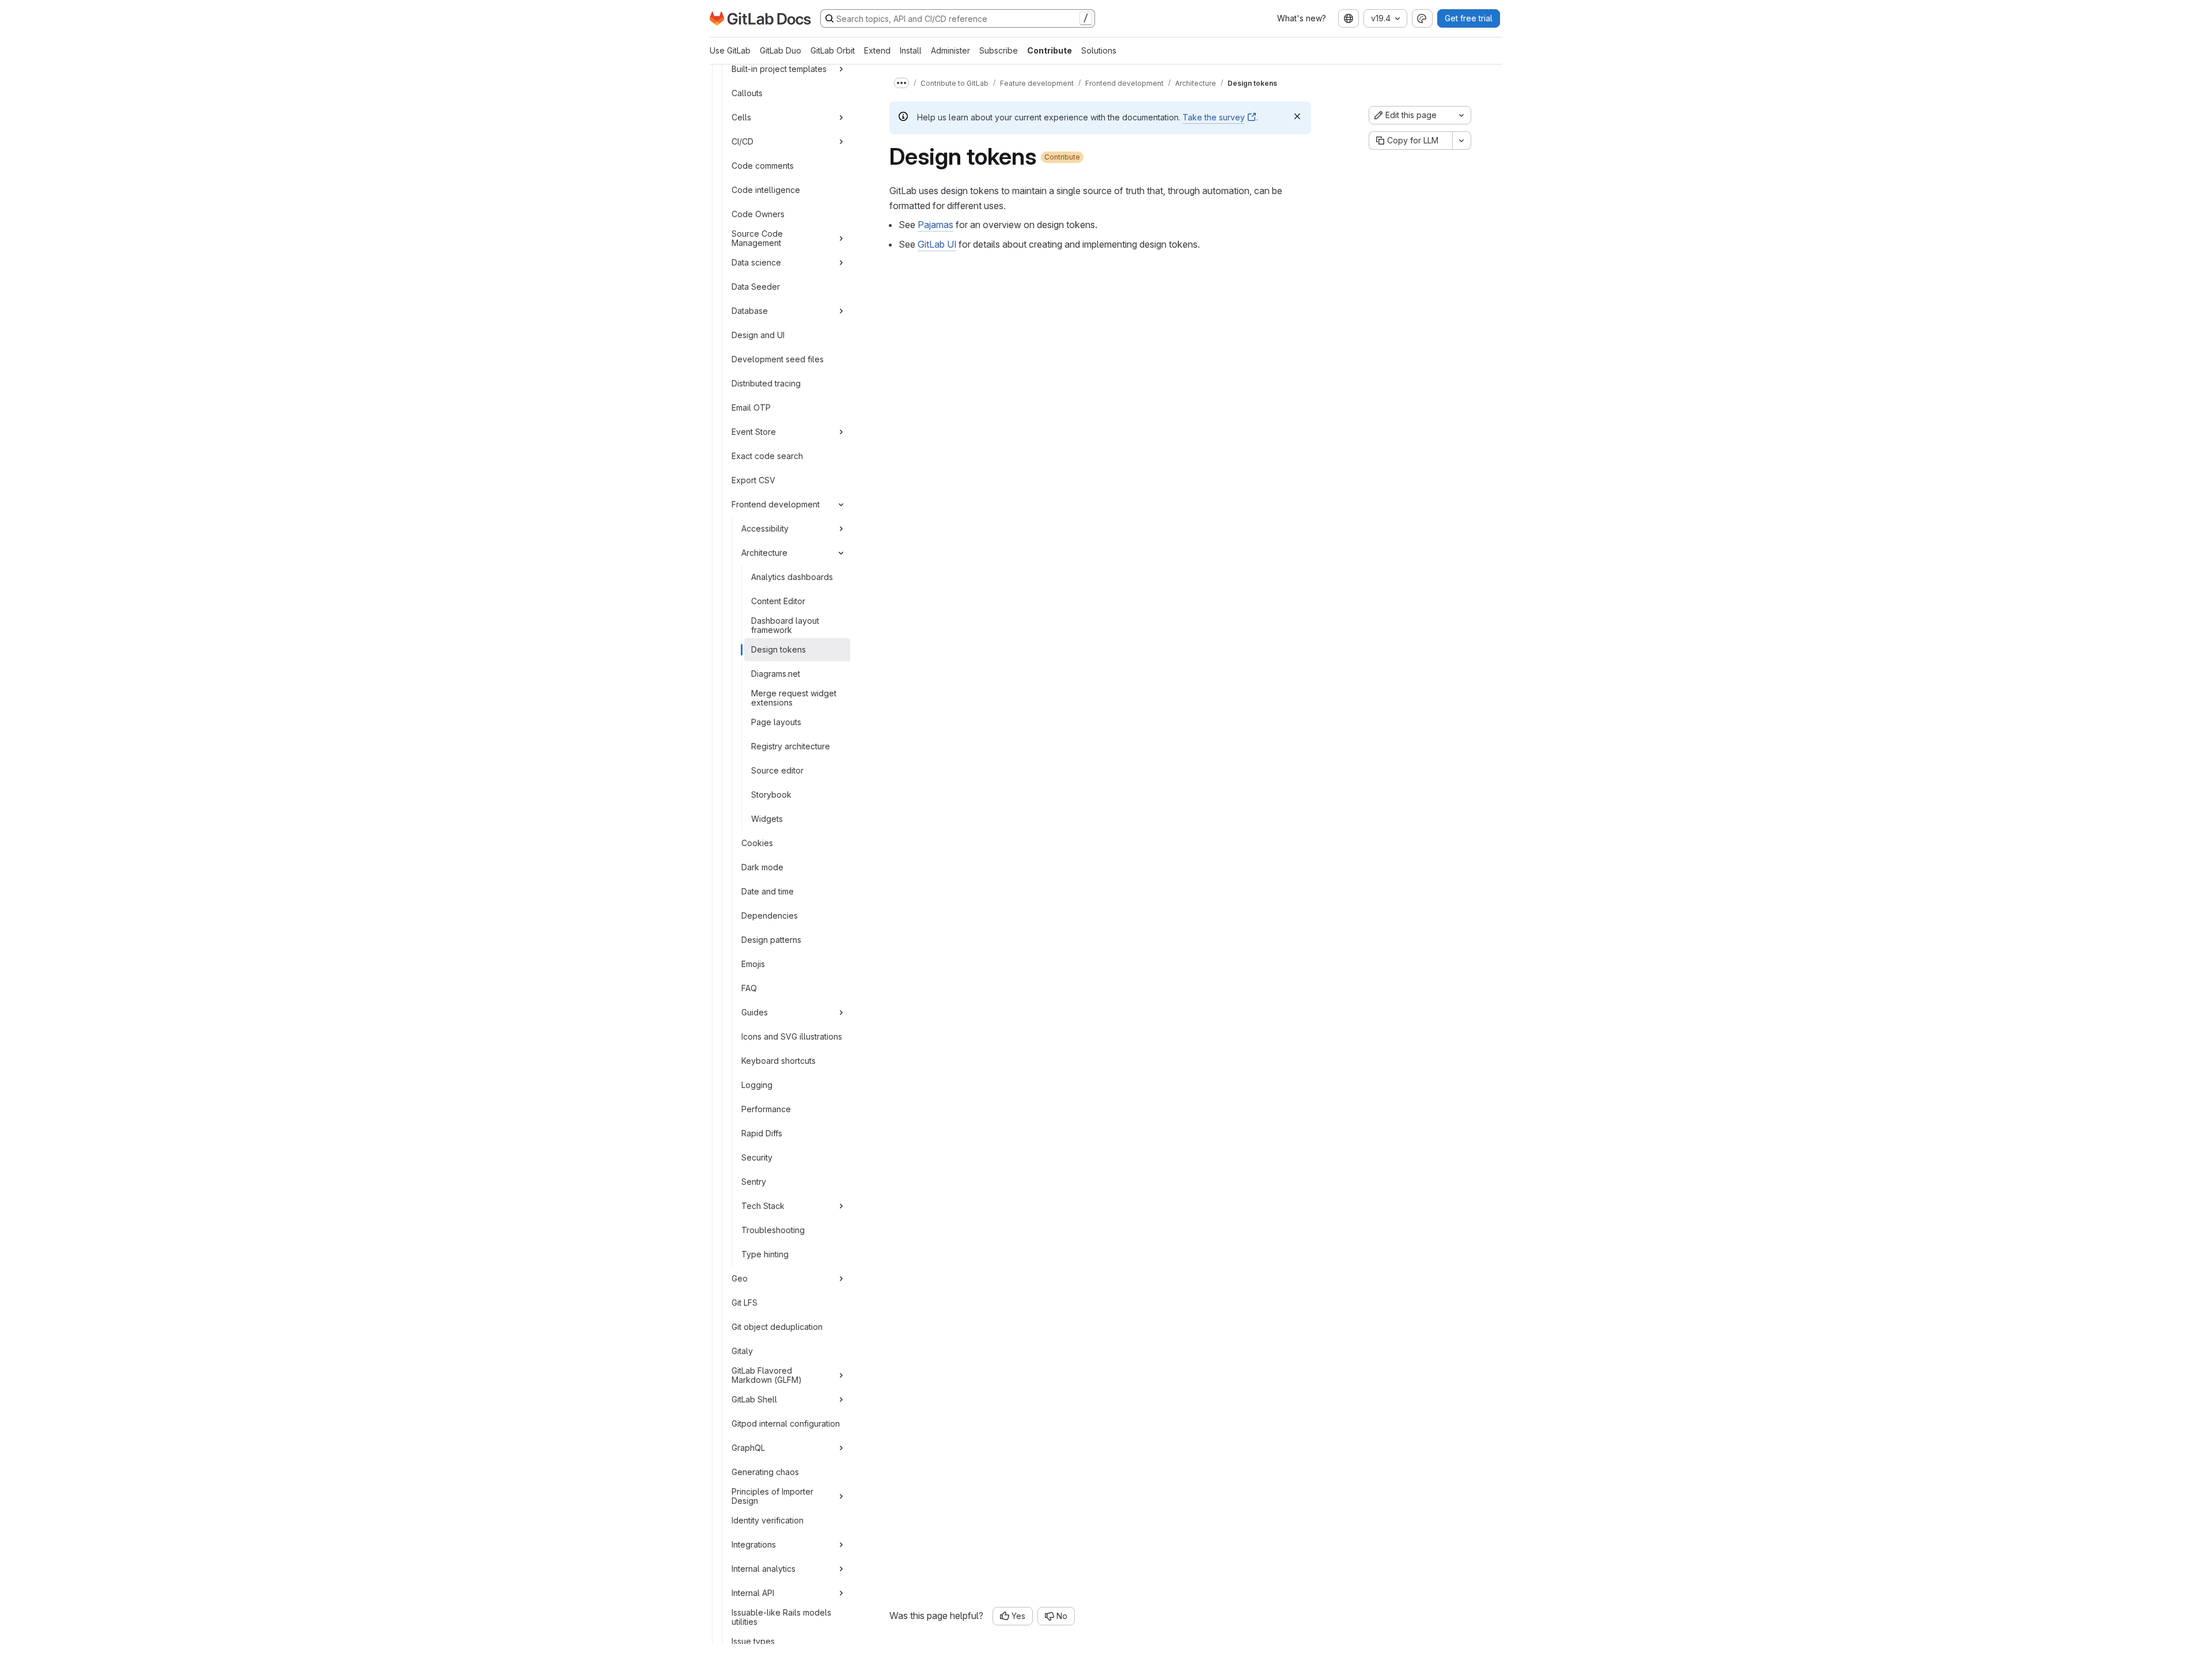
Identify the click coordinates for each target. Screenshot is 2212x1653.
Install (911, 50)
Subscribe (999, 50)
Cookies (757, 843)
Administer (950, 50)
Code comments (763, 166)
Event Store (754, 432)
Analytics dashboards (792, 577)
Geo (740, 1278)
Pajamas (935, 225)
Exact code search (767, 456)
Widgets (767, 819)
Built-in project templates (779, 69)
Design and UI (758, 335)
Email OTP (751, 407)
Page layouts (776, 722)
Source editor (777, 770)
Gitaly (742, 1351)
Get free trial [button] (1469, 18)
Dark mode (762, 867)
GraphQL (748, 1448)
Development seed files (778, 359)
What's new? (1302, 18)
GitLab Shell (754, 1399)
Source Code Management (757, 238)
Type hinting (765, 1254)
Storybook (771, 795)
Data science (756, 262)
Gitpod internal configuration (786, 1423)
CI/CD (743, 141)
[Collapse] (841, 505)
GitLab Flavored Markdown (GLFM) (767, 1375)
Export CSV (753, 480)
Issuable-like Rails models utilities (781, 1617)
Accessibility (765, 528)
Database (750, 311)
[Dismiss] (1297, 116)
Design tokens (779, 649)
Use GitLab (730, 50)
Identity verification (768, 1520)
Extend (877, 50)
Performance (766, 1109)
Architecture (764, 553)
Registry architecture (791, 746)
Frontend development (776, 504)
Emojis (753, 964)
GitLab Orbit (833, 50)
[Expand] (841, 69)
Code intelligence (766, 190)
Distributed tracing (766, 383)
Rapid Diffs (762, 1133)
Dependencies (770, 915)
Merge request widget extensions (794, 698)
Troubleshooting (773, 1230)
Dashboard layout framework (785, 625)
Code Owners (758, 214)
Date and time (768, 891)
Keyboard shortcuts (779, 1061)
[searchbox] (958, 18)
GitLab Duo (781, 50)
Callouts (747, 93)
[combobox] (1349, 18)
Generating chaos (765, 1472)
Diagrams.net (776, 674)
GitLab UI (937, 244)
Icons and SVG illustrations (792, 1036)
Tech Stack (763, 1206)
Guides (755, 1012)
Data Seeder (756, 287)
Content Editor (778, 601)
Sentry (754, 1182)
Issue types (753, 1641)
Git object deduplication (777, 1327)
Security (757, 1157)
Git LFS (745, 1303)
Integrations (754, 1544)
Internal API (753, 1593)
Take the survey (1214, 117)
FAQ (749, 988)
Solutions (1099, 50)
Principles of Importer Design (772, 1496)
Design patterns (771, 940)
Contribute (1050, 50)
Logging (757, 1085)
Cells (741, 117)
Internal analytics (764, 1569)
